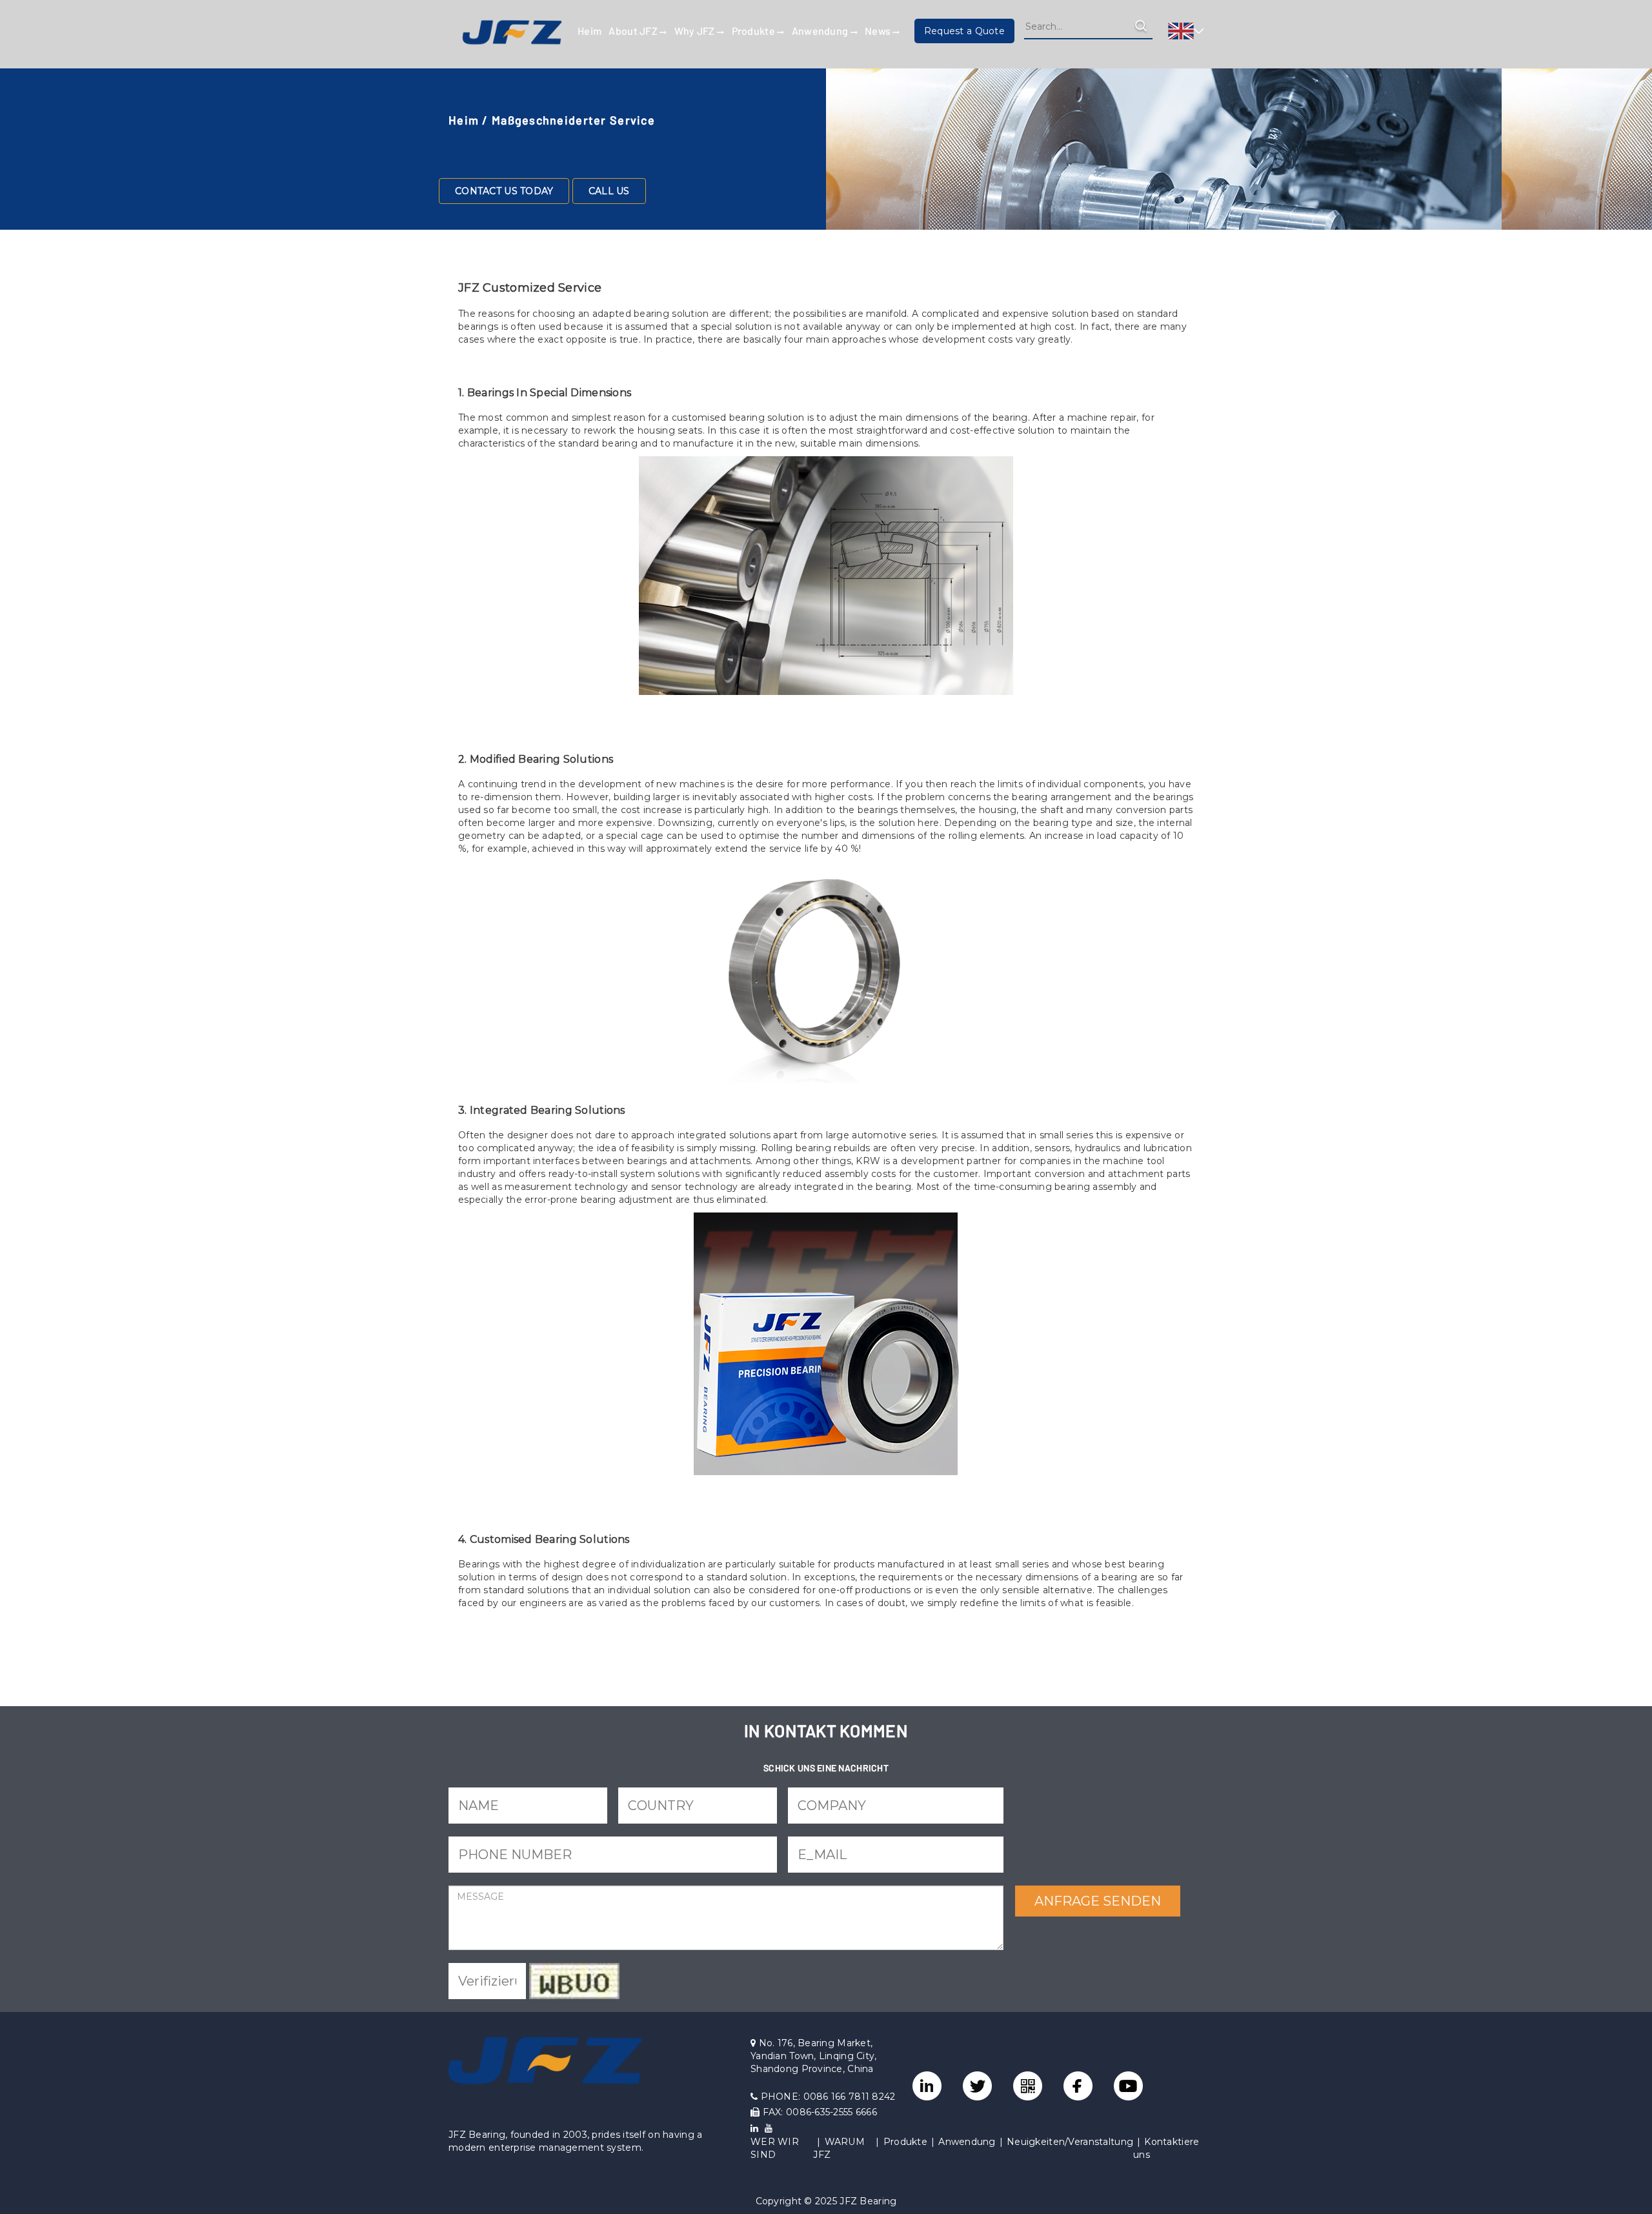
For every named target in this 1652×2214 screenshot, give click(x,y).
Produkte (755, 31)
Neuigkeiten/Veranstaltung (1070, 2142)
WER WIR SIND (775, 2148)
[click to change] (574, 1981)
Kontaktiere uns (1166, 2148)
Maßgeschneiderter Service (573, 120)
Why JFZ (696, 31)
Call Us (609, 191)
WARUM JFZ (839, 2148)
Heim (589, 31)
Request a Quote (964, 31)
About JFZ (634, 31)
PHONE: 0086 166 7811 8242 (826, 2097)
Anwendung (821, 31)
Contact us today (504, 191)
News (879, 31)
